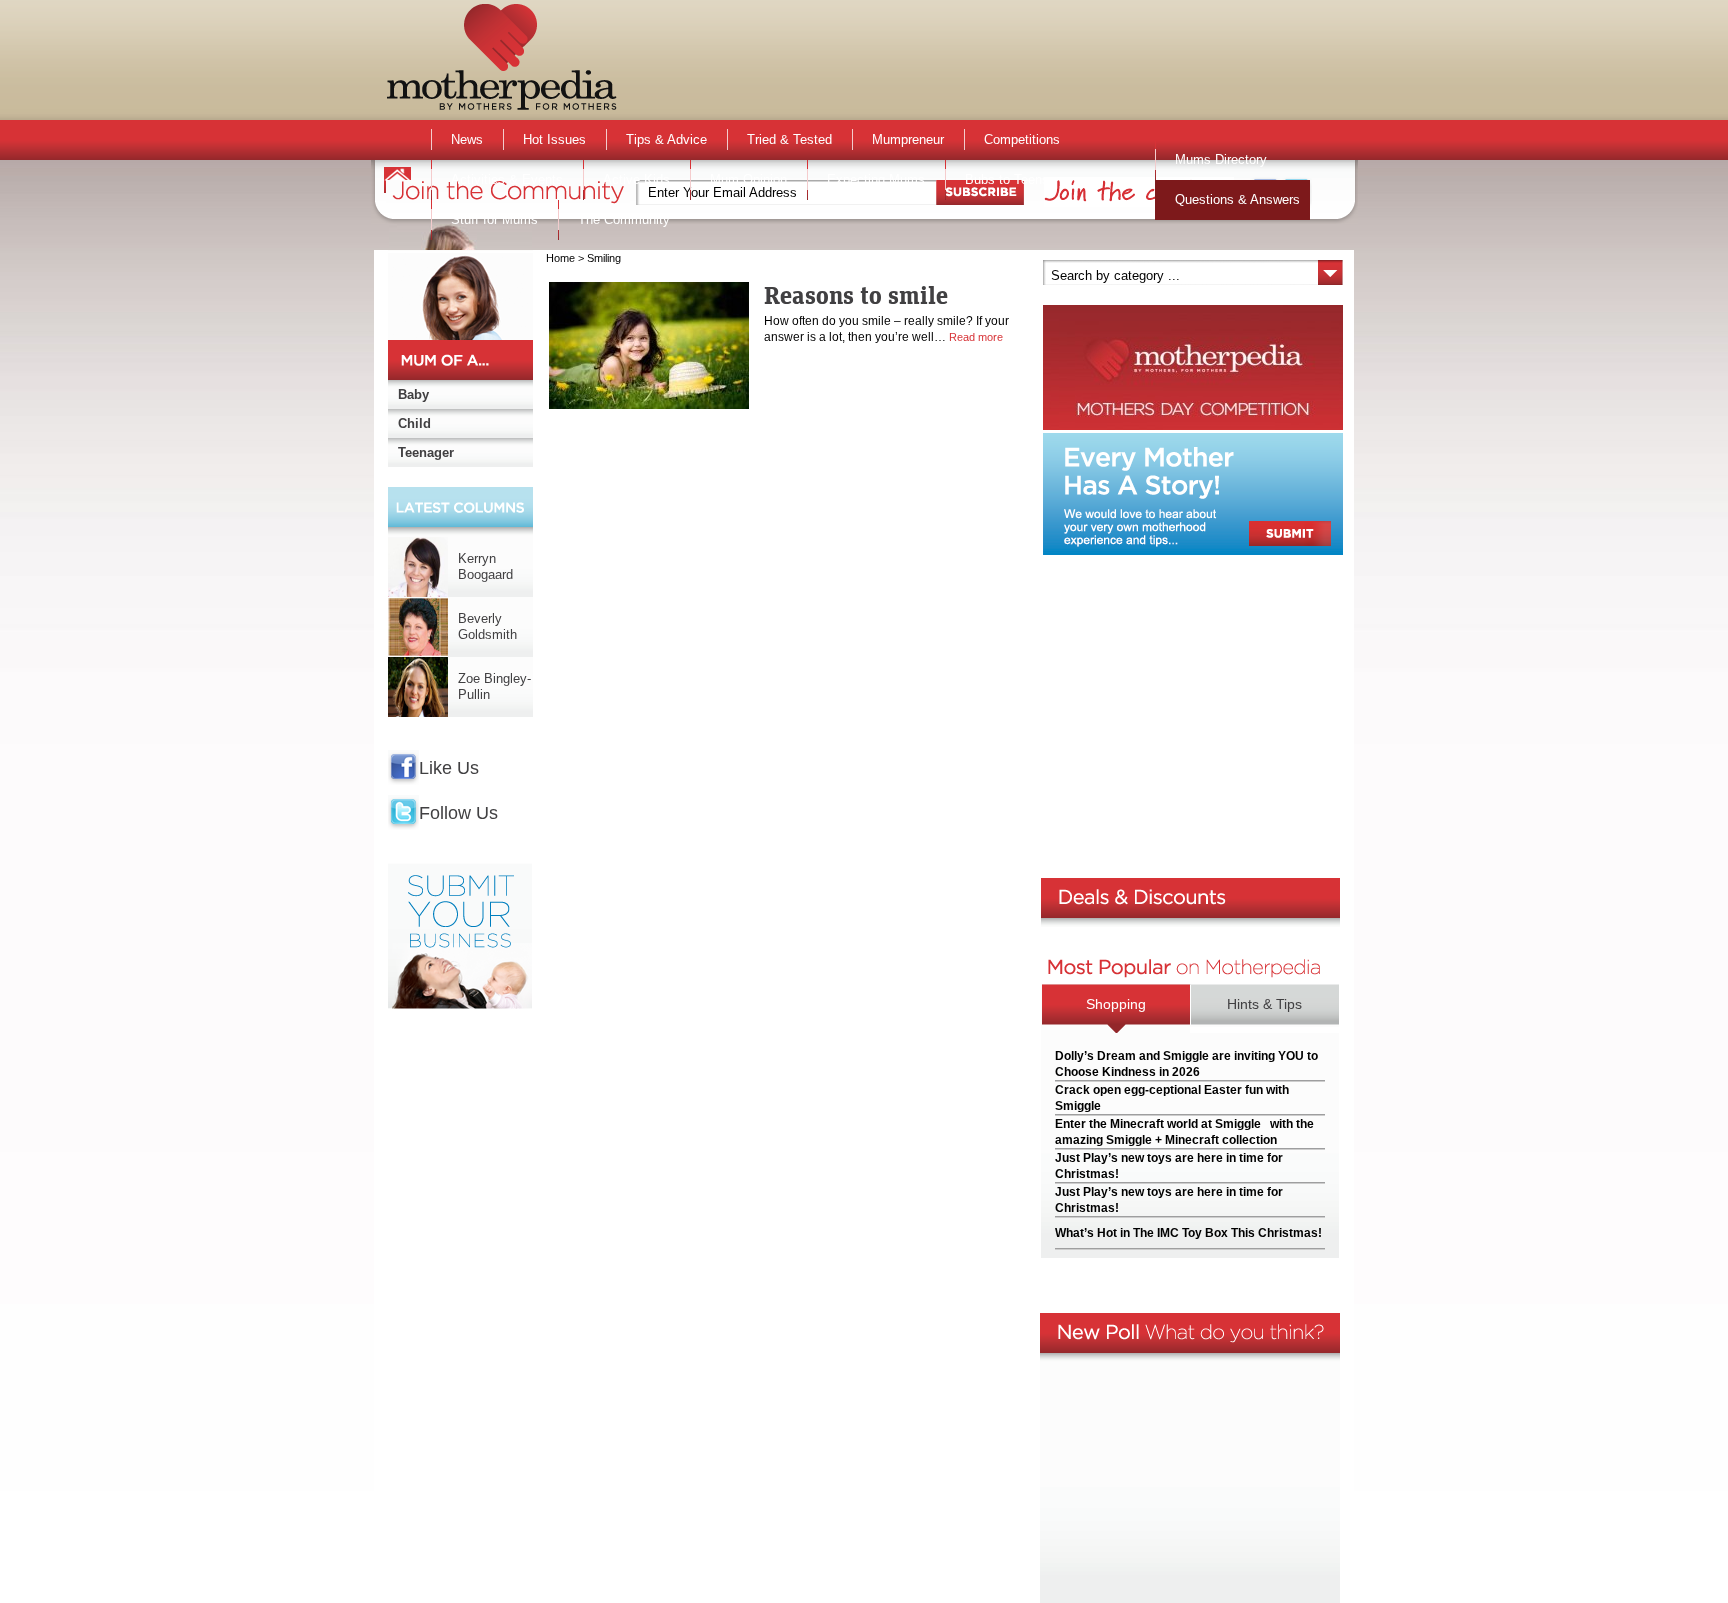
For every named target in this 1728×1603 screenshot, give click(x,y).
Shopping (1116, 1004)
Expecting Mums (876, 179)
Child (414, 423)
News (467, 139)
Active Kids (636, 179)
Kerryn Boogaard (485, 566)
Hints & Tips (1264, 1004)
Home (560, 258)
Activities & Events (507, 179)
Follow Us (458, 813)
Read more (976, 337)
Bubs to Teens (1007, 179)
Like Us (449, 768)
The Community (624, 219)
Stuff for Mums (494, 219)
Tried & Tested (789, 139)
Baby (413, 394)
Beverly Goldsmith (487, 626)
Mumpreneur (908, 139)
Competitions (1022, 139)
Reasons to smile (856, 295)
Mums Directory (1221, 159)
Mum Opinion (748, 179)
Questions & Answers (1237, 199)
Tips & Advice (666, 139)
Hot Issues (554, 139)
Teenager (426, 452)
